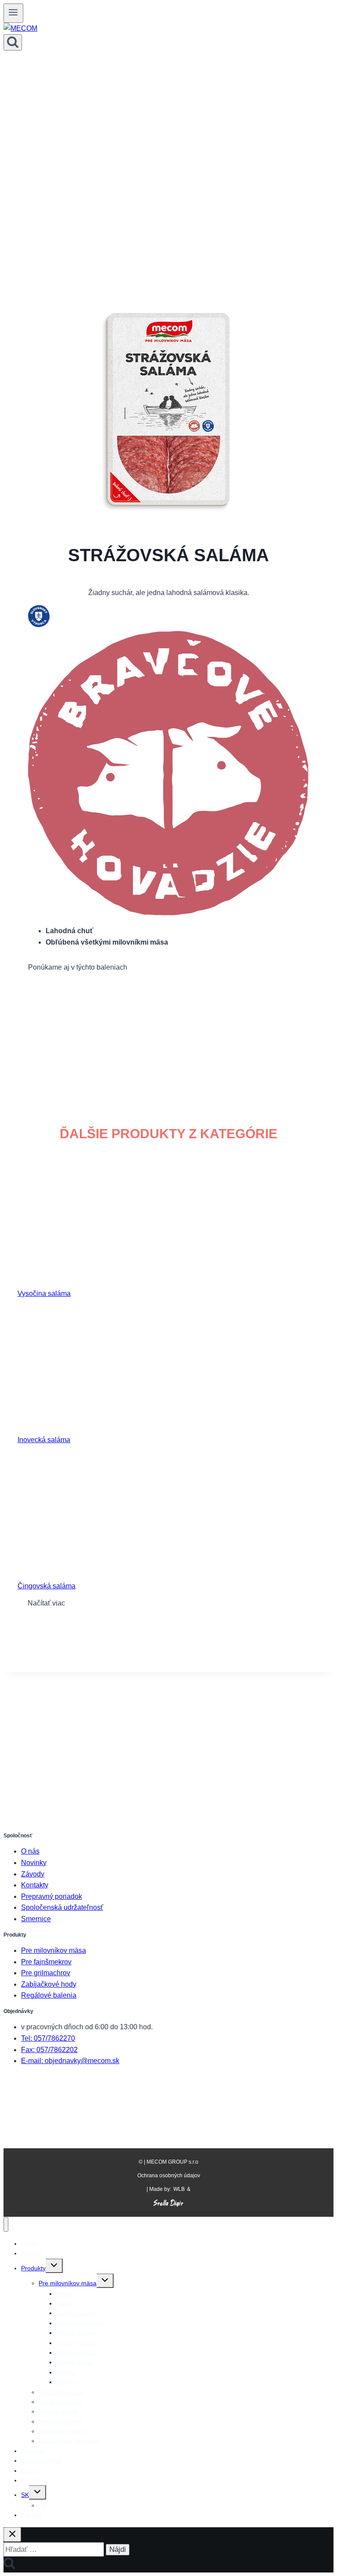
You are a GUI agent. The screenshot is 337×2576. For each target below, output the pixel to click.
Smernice (36, 1919)
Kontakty (35, 1885)
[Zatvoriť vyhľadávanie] (12, 2535)
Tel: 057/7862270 (48, 2038)
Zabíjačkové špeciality (69, 2441)
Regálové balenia (49, 1995)
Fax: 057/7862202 (49, 2050)
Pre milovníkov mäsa (54, 1950)
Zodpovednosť (41, 2461)
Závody (33, 1874)
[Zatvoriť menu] (6, 2224)
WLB (179, 2189)
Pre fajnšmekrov (46, 1962)
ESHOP (32, 2515)
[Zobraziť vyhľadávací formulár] (13, 42)
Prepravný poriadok (52, 1896)
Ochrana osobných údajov (169, 2176)
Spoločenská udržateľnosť (62, 1907)
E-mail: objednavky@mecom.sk (70, 2061)
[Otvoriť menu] (13, 13)
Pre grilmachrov (46, 1973)
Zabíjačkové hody (49, 1984)
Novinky (34, 1863)
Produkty (33, 2268)
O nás (30, 1851)
